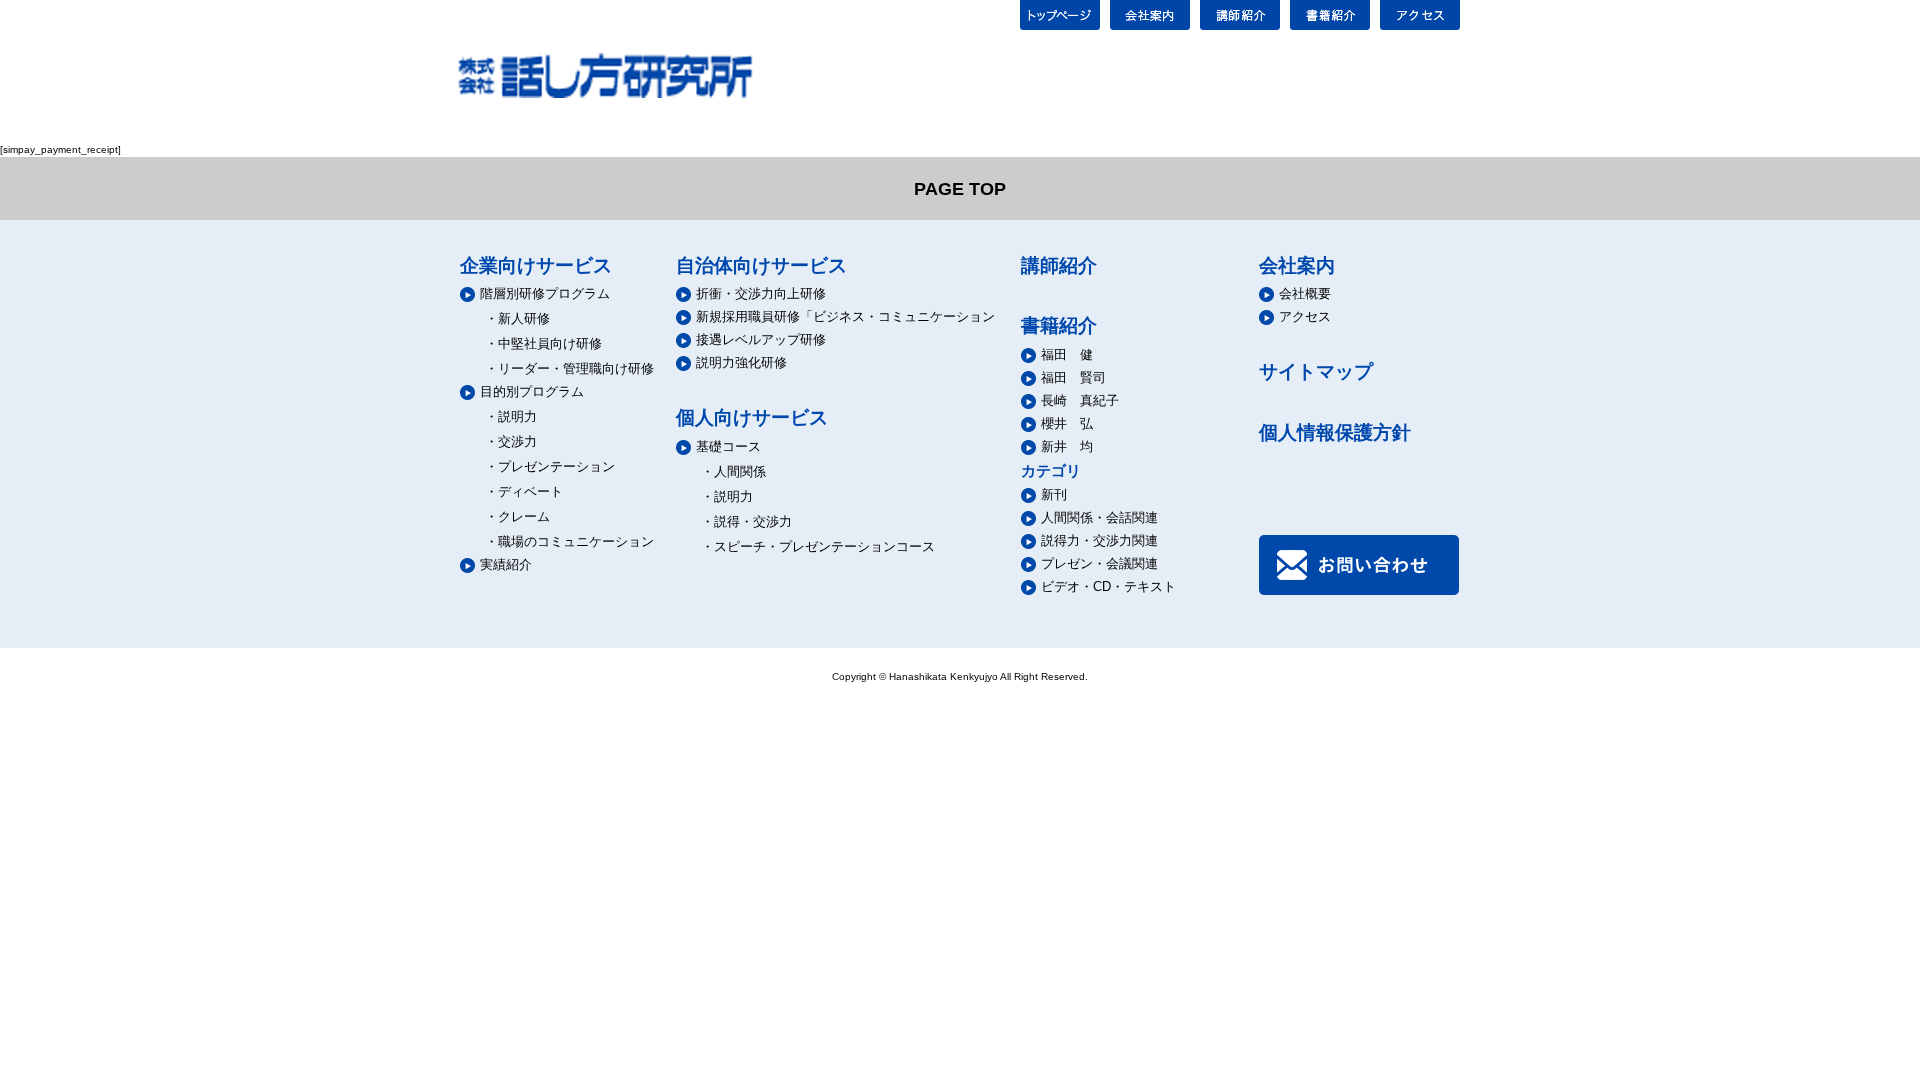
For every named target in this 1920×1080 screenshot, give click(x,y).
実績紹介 (506, 564)
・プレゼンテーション (550, 466)
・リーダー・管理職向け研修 (569, 368)
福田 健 (1067, 354)
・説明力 (511, 416)
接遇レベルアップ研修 (761, 339)
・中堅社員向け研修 (543, 343)
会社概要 (1305, 293)
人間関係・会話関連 (1099, 517)
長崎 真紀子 (1080, 400)
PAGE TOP (960, 189)
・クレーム (517, 516)
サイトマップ (1316, 371)
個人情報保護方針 (1335, 432)
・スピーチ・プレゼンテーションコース (818, 546)
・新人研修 (517, 318)
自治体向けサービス (761, 265)
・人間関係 (733, 471)
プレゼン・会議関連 (1099, 563)
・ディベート (524, 491)
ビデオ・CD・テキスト (1108, 586)
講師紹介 (1059, 265)
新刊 (1054, 494)
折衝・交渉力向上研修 (761, 293)
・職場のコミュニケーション (569, 541)
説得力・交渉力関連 (1099, 540)
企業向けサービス (536, 265)
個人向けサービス (752, 417)
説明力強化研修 (741, 362)
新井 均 (1067, 446)
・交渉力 (511, 441)
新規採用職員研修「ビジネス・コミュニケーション (845, 316)
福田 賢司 (1073, 377)
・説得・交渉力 (746, 521)
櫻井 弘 (1067, 423)
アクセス (1305, 316)
